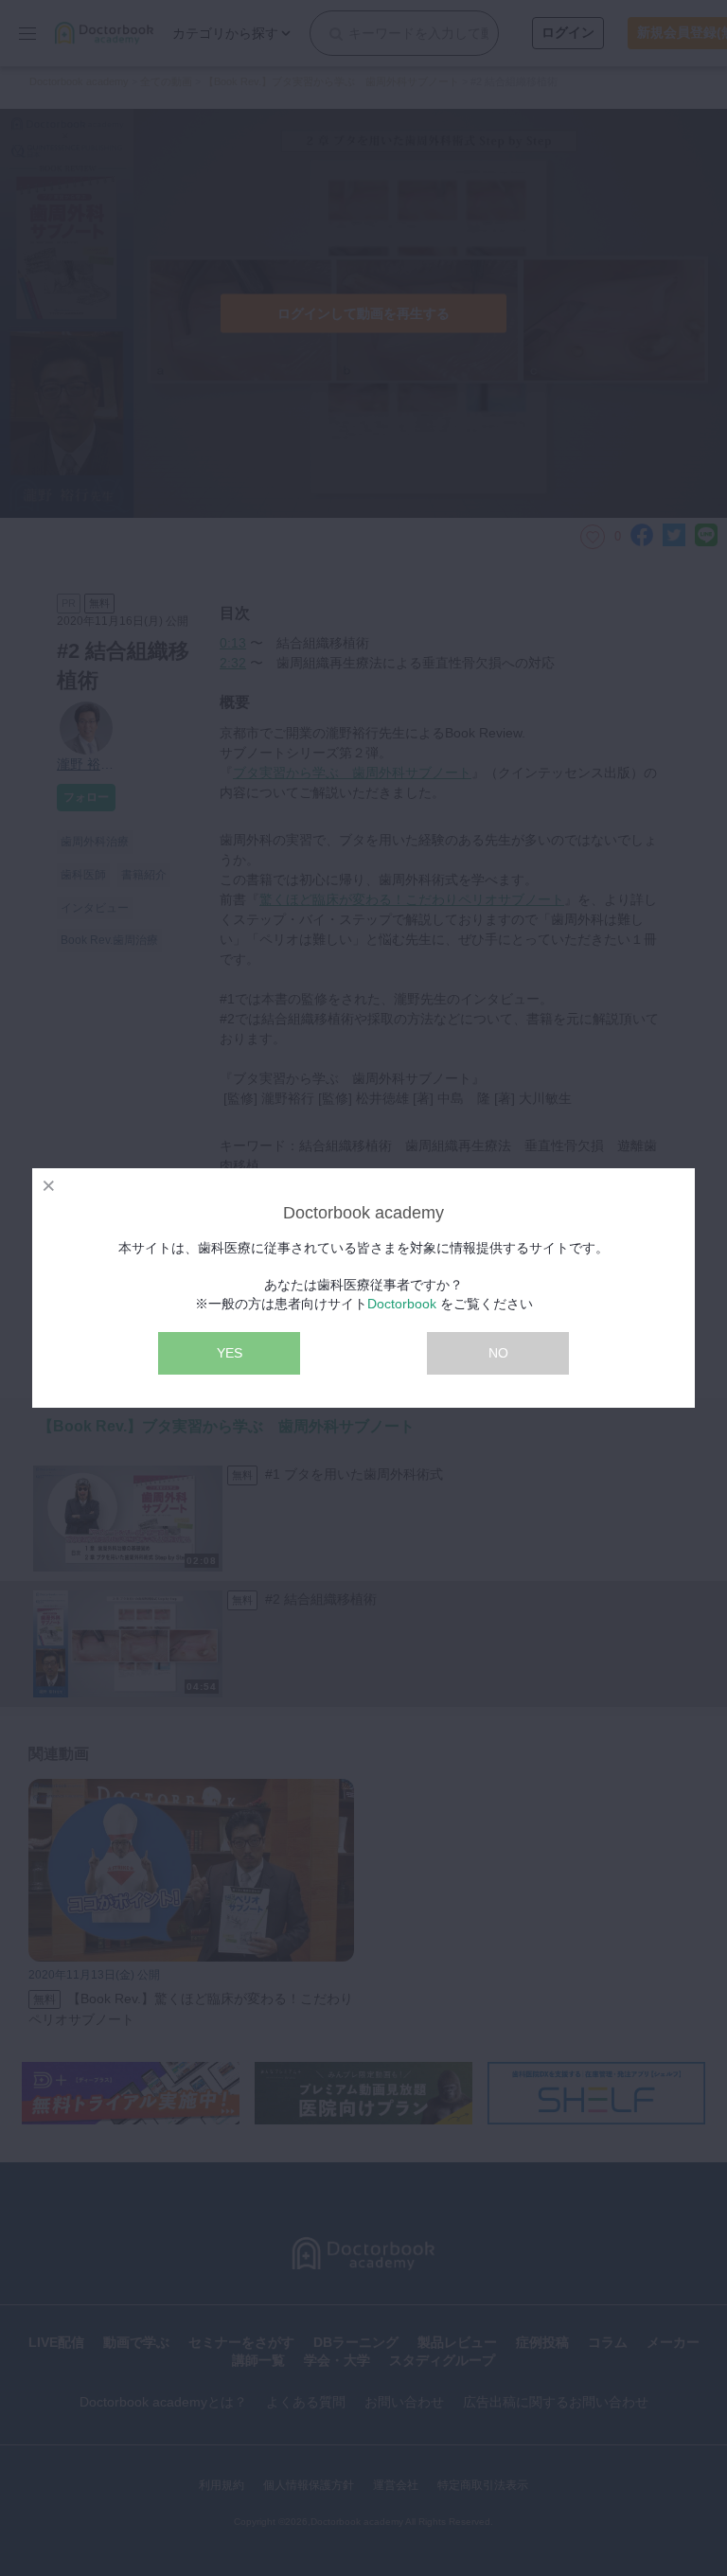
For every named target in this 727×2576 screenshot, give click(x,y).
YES (230, 1353)
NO (498, 1353)
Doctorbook (402, 1304)
